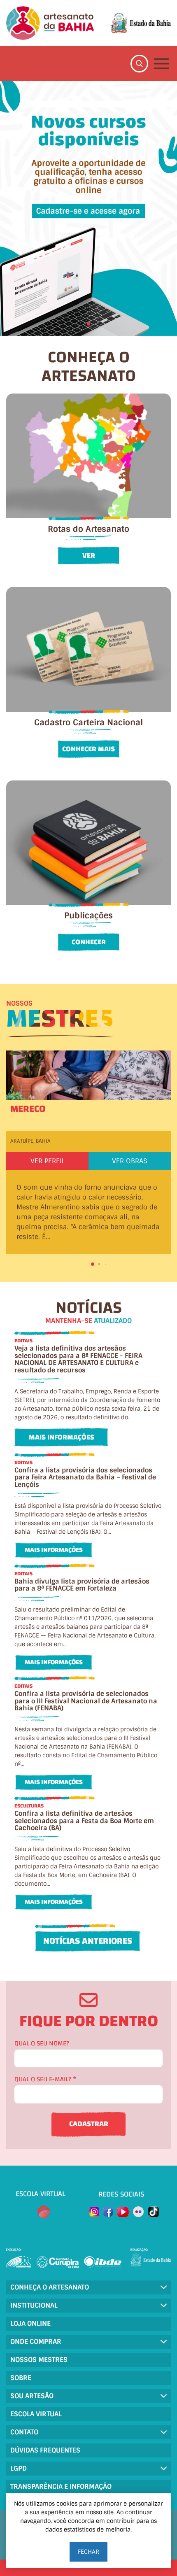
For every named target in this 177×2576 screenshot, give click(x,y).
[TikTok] (154, 2212)
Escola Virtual (36, 2414)
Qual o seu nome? (42, 2044)
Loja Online (30, 2323)
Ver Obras (130, 1161)
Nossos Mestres (39, 2360)
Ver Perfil (48, 1161)
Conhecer (89, 942)
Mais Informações (62, 1437)
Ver (89, 555)
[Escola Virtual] (44, 2212)
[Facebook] (108, 2212)
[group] (88, 208)
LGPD (19, 2468)
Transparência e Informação (61, 2486)
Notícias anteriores (88, 1941)
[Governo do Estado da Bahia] (141, 23)
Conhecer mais (88, 749)
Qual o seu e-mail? (45, 2079)
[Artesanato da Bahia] (50, 23)
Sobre (21, 2378)
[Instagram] (94, 2212)
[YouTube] (123, 2212)
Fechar (88, 2552)
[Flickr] (138, 2212)
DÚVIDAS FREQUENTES (45, 2450)
